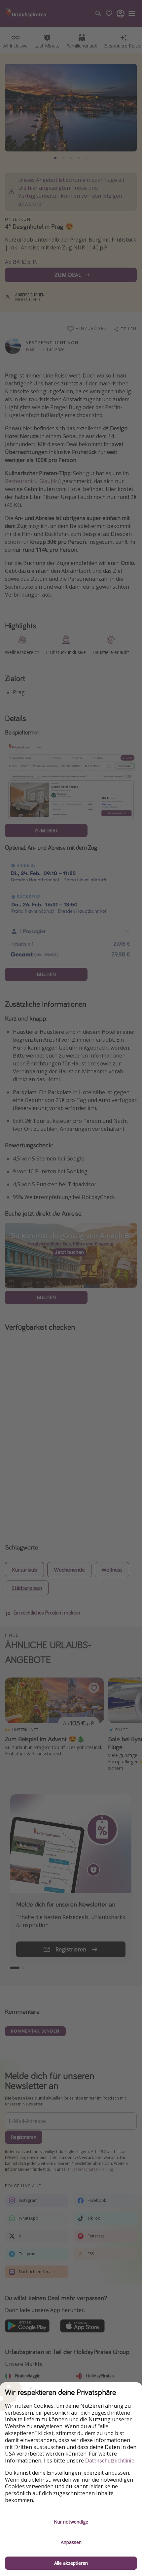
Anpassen (71, 2542)
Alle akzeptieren (71, 2563)
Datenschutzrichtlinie (110, 2461)
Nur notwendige (71, 2522)
